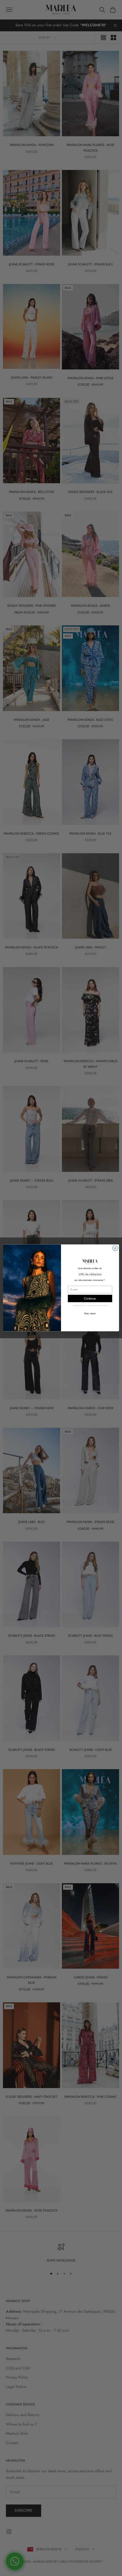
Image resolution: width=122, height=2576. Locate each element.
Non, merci (90, 1314)
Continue (90, 1299)
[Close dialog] (115, 1248)
